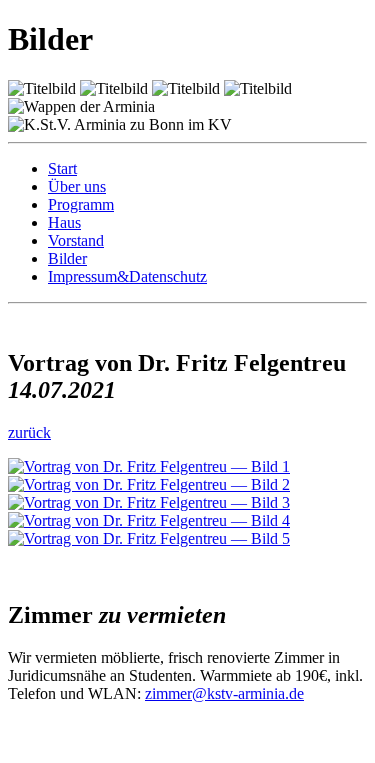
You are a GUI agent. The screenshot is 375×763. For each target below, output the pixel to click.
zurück (29, 432)
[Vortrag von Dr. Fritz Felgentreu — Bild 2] (149, 484)
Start (62, 168)
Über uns (77, 186)
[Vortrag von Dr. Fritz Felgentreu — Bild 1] (149, 466)
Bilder (67, 258)
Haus (64, 222)
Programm (81, 204)
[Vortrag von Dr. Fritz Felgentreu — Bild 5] (149, 538)
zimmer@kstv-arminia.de (224, 693)
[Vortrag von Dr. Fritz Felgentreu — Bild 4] (149, 520)
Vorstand (76, 240)
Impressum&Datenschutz (127, 276)
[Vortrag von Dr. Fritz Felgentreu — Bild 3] (149, 502)
